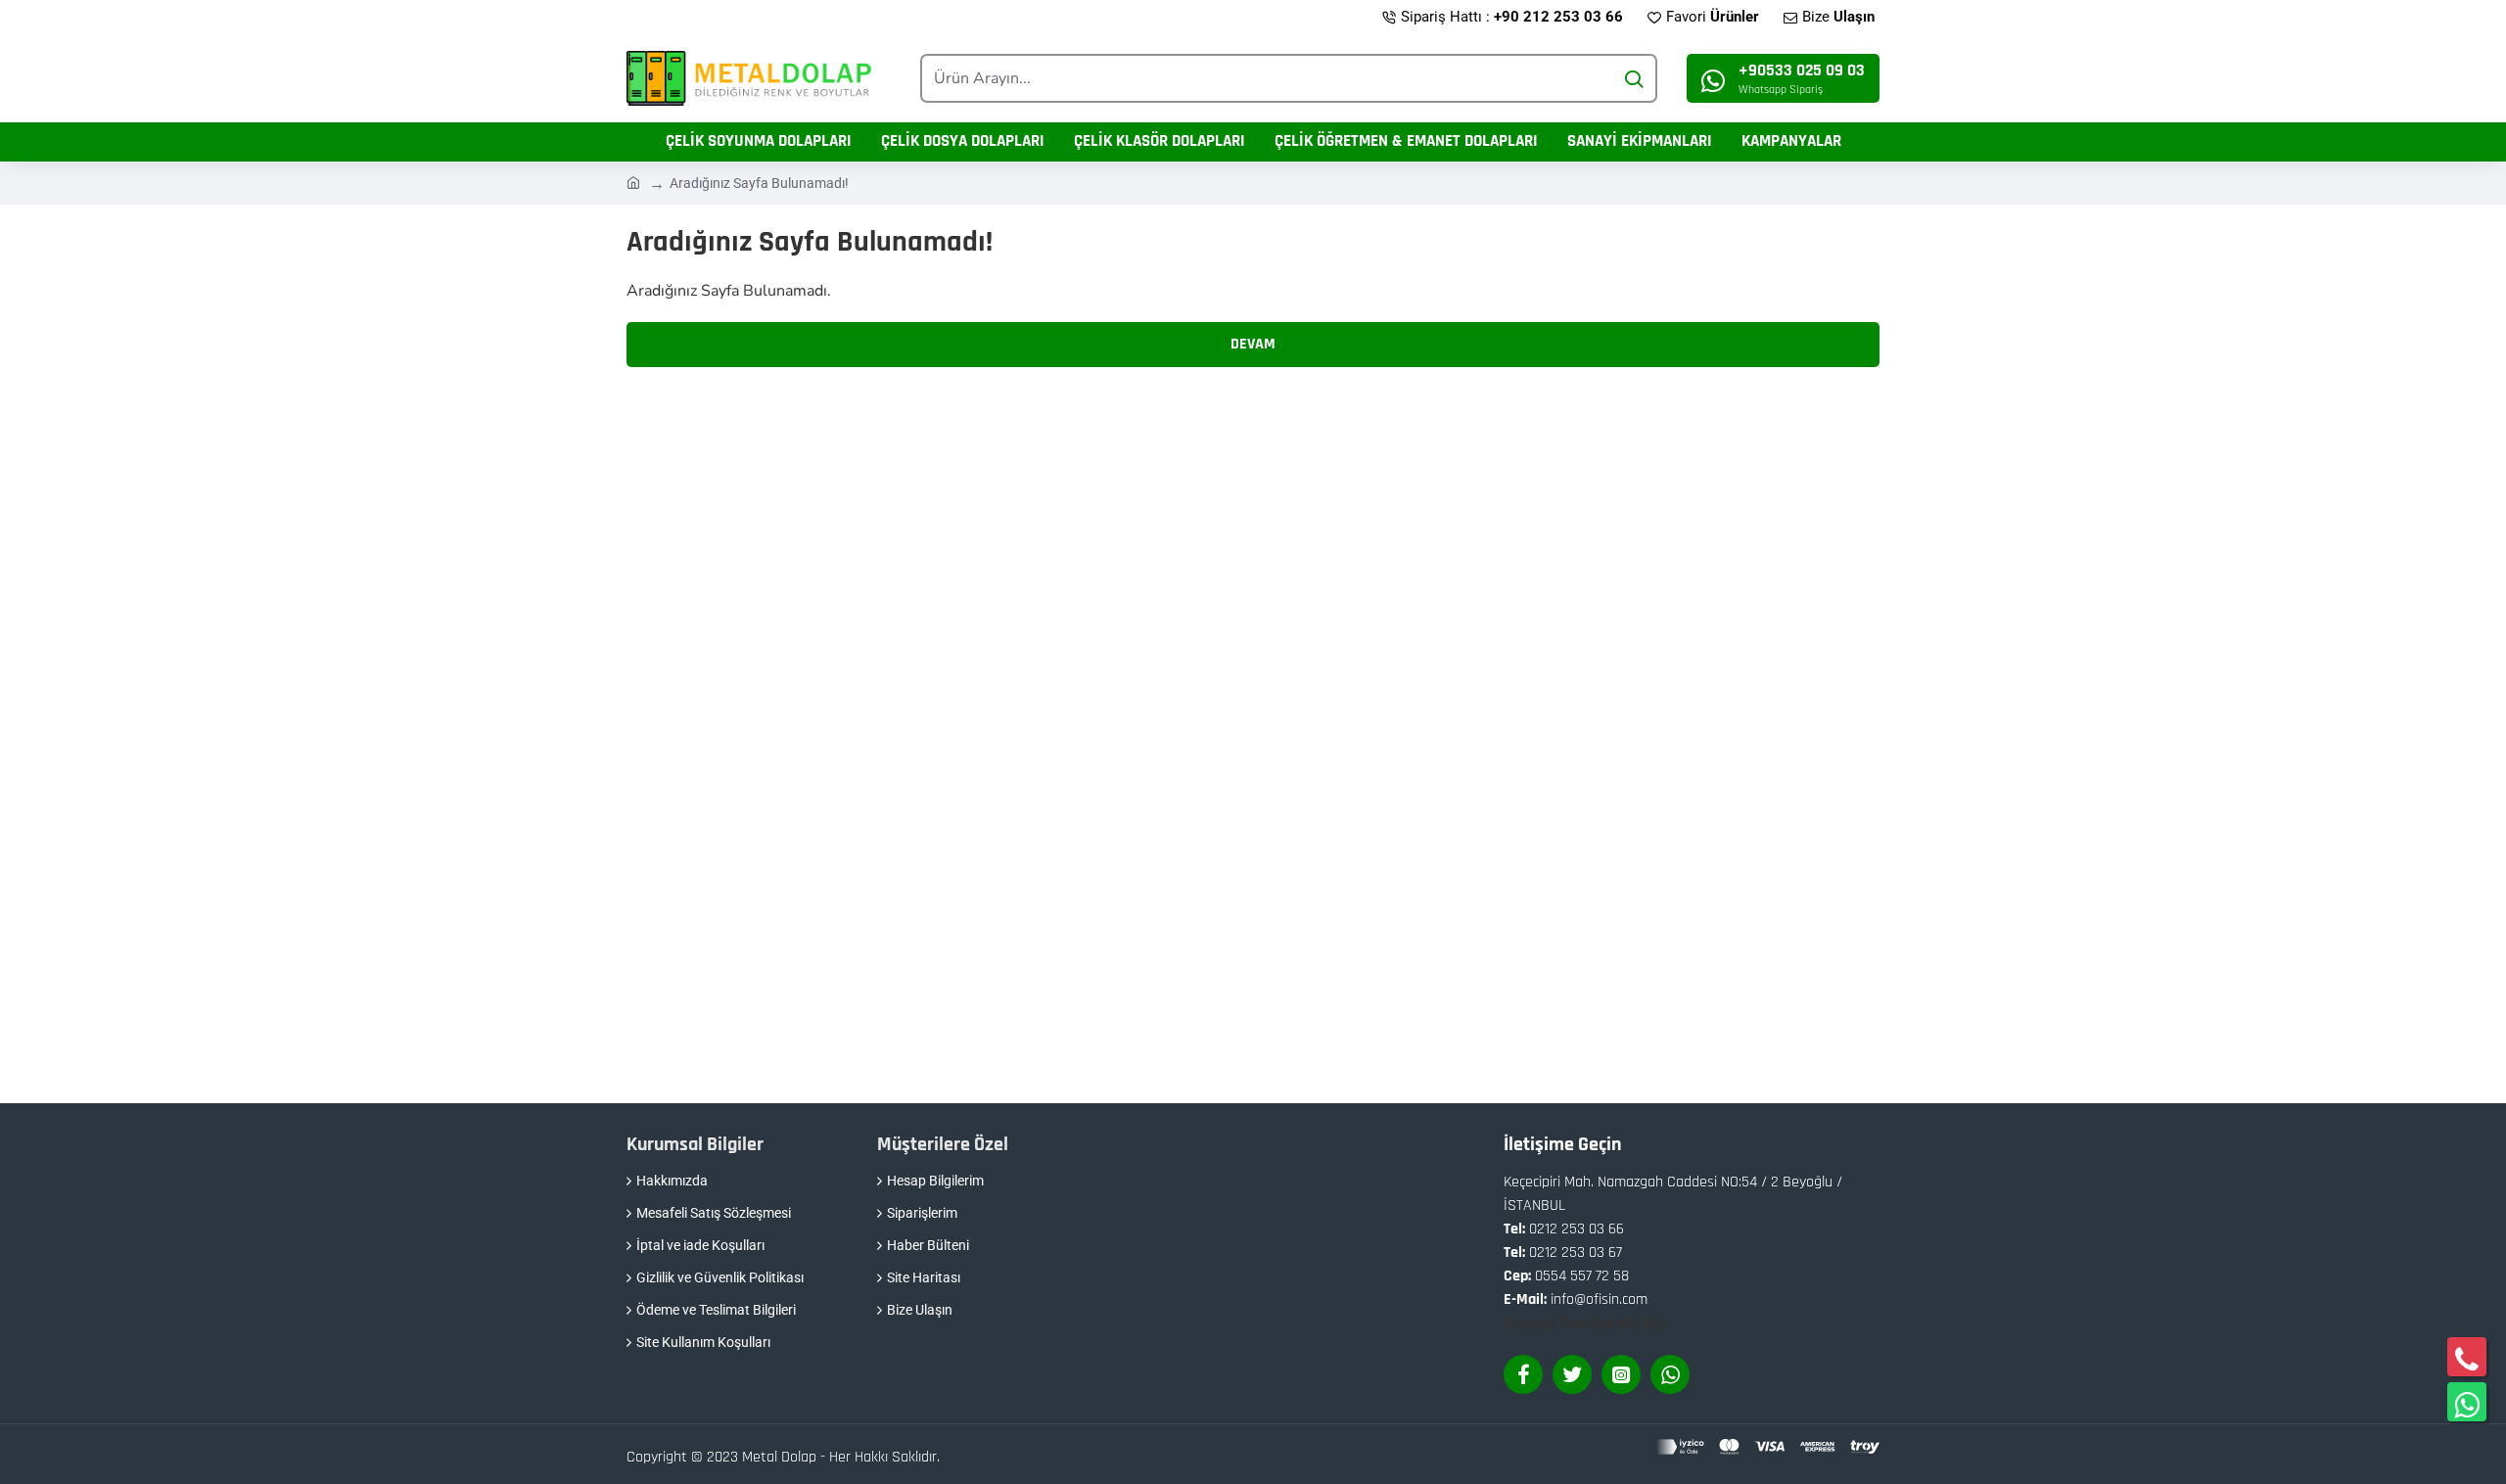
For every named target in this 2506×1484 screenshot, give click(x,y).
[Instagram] (1621, 1374)
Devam (1253, 344)
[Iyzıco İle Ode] (1768, 1447)
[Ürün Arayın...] (1633, 78)
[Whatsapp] (1670, 1374)
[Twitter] (1572, 1374)
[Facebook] (1523, 1374)
